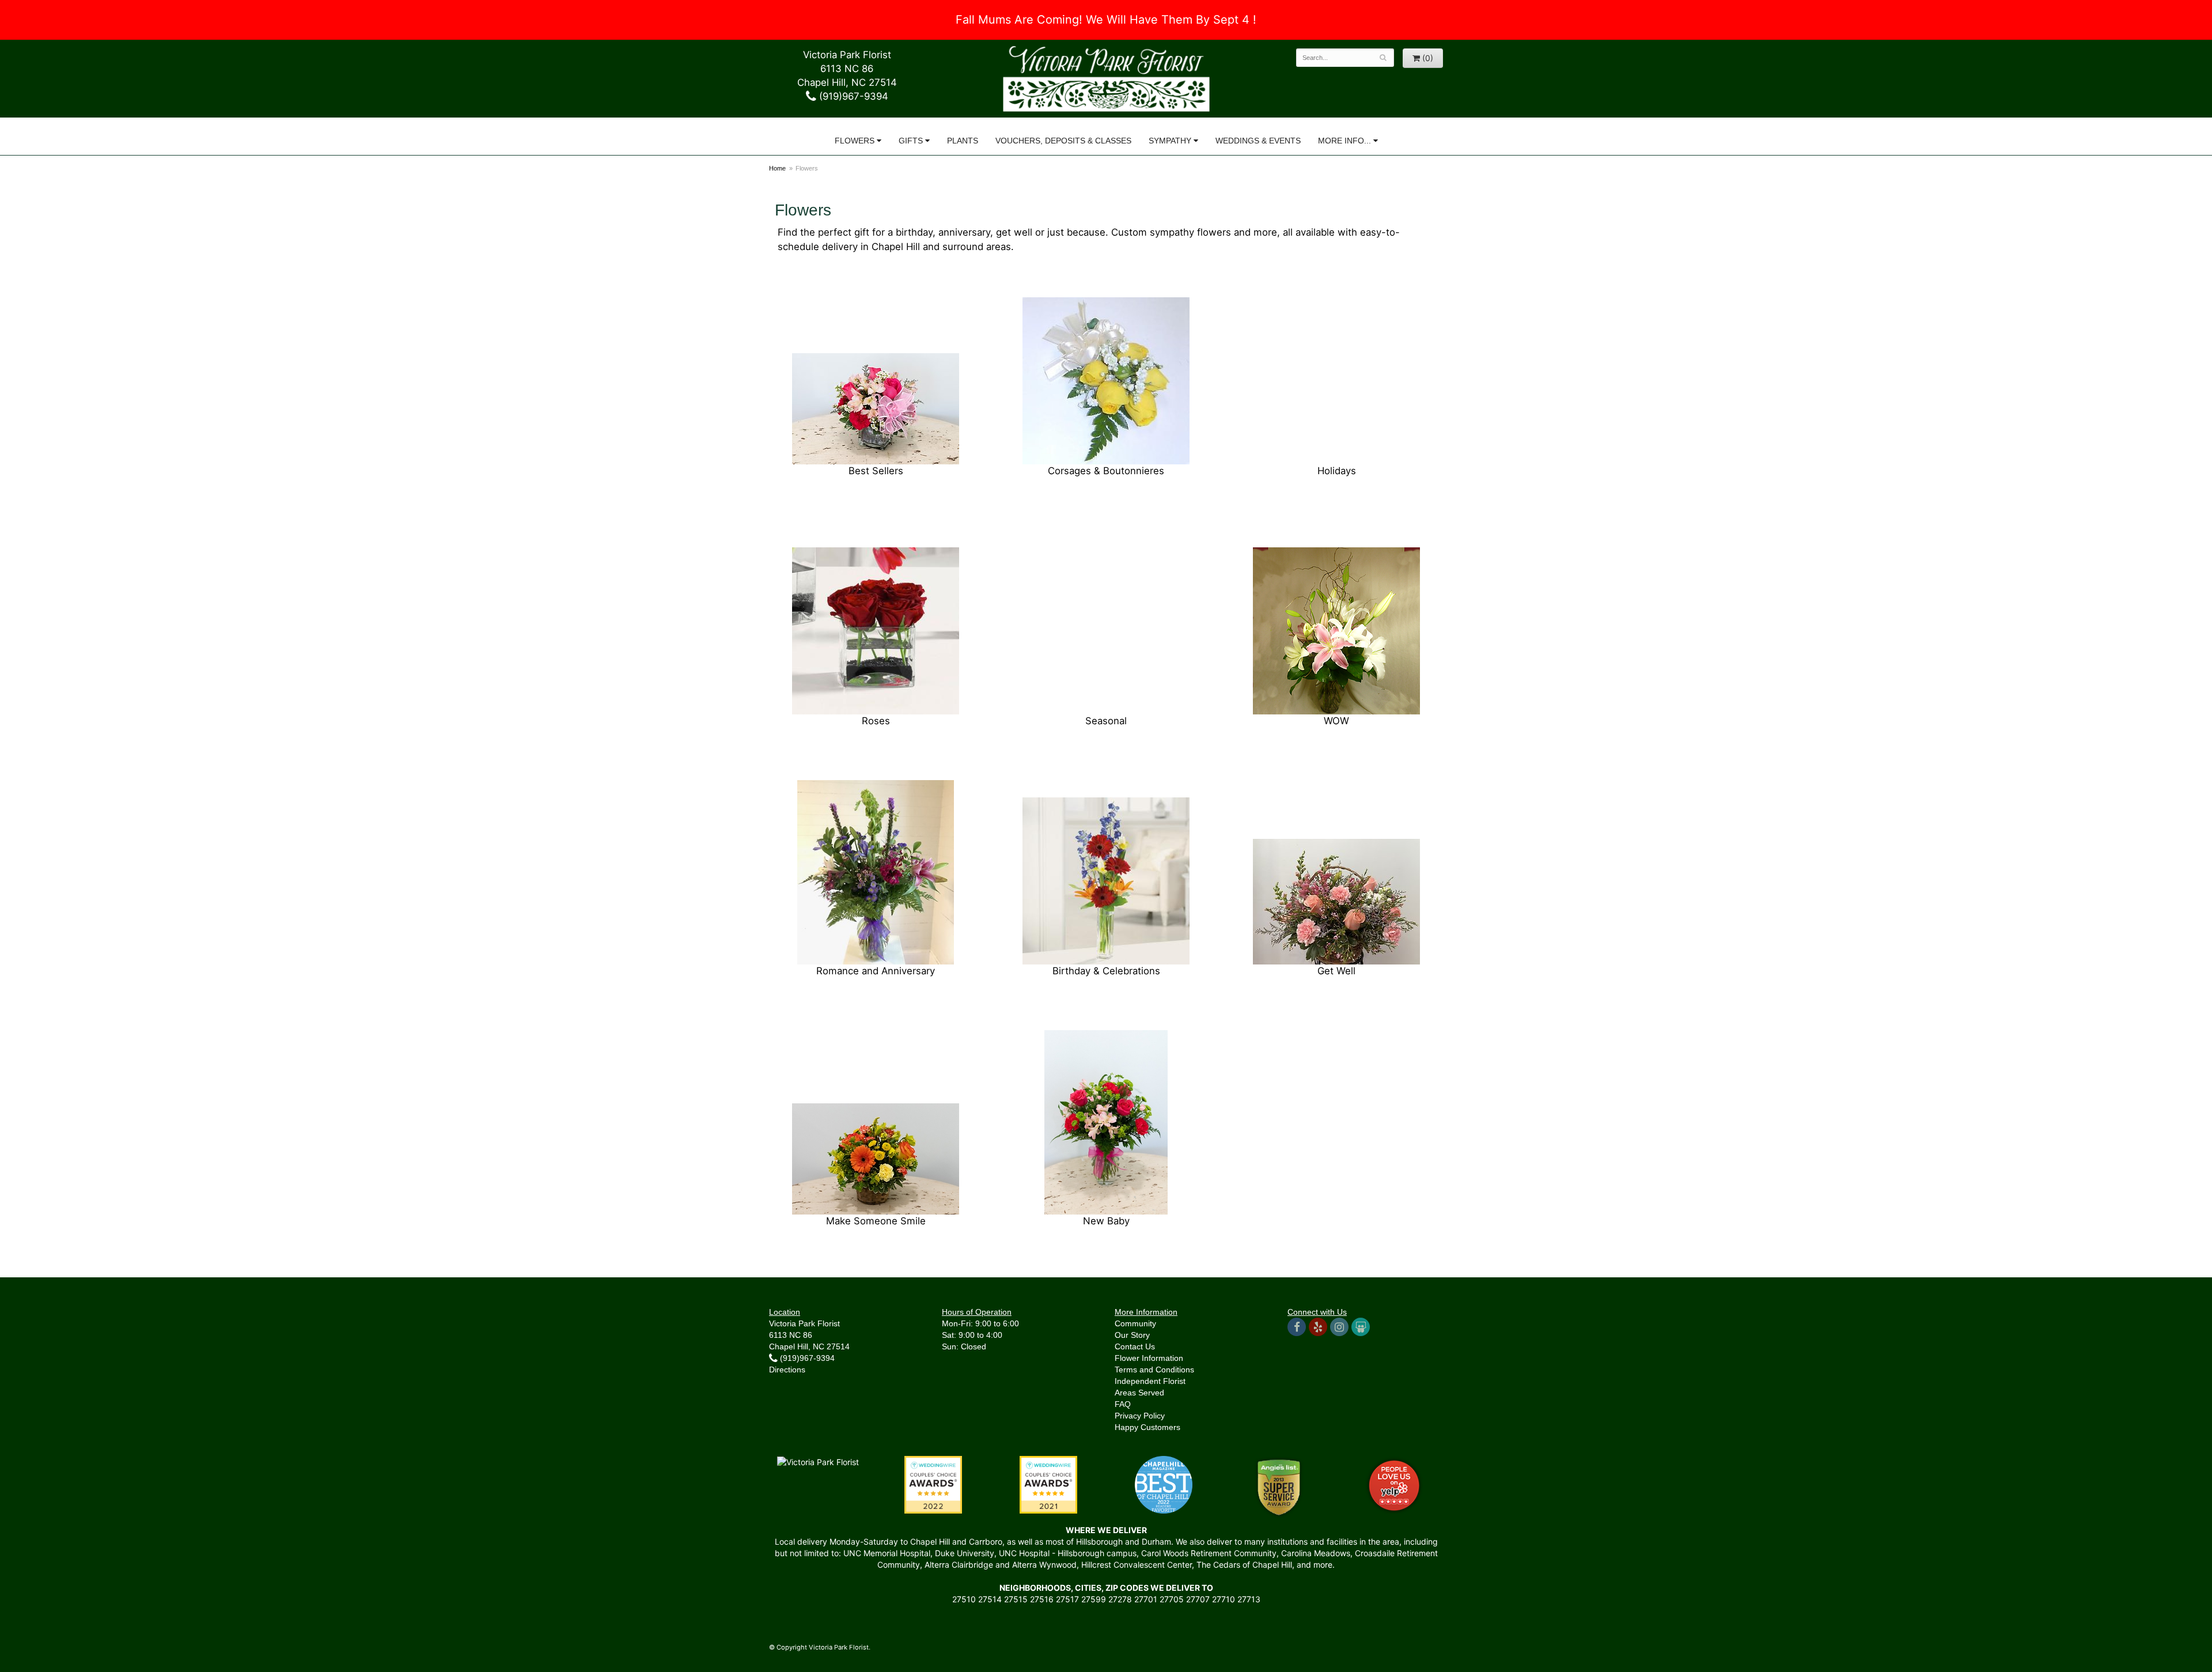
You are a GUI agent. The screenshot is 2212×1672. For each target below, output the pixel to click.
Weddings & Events (1258, 141)
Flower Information (1149, 1358)
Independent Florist (1150, 1381)
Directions (787, 1370)
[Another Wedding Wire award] (1048, 1484)
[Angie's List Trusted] (1279, 1487)
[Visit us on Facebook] (1297, 1327)
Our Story (1132, 1335)
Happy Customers (1147, 1427)
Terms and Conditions (1154, 1370)
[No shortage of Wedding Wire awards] (933, 1484)
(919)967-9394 (852, 96)
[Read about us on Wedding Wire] (1361, 1327)
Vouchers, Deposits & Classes (1063, 141)
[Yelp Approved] (1394, 1484)
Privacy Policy (1140, 1416)
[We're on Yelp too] (1318, 1327)
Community (1135, 1323)
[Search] (1383, 58)
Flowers (855, 141)
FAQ (1123, 1404)
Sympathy (1170, 141)
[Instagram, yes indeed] (1339, 1327)
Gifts (911, 141)
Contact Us (1135, 1346)
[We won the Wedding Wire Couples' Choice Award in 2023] (818, 1461)
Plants (963, 141)
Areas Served (1139, 1393)
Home (777, 168)
